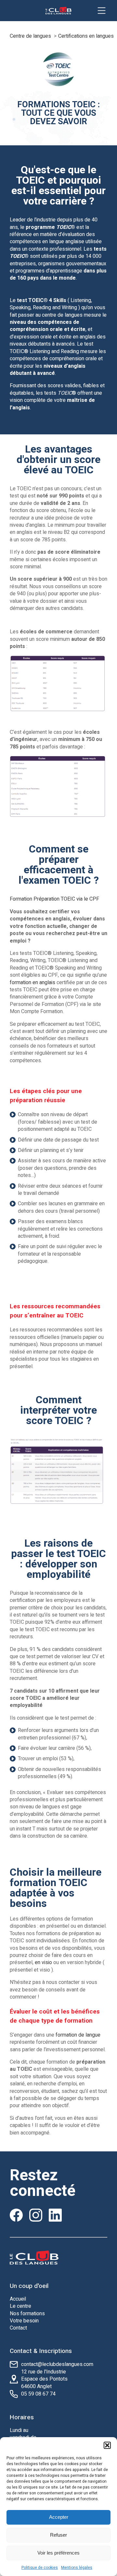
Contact (18, 2328)
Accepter (59, 2517)
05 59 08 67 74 (38, 2394)
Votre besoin (24, 2321)
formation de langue (78, 2035)
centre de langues (62, 315)
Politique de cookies (40, 2568)
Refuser (58, 2535)
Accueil (18, 2299)
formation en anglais (32, 983)
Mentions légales (77, 2568)
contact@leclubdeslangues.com (57, 2364)
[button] (107, 2445)
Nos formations (27, 2314)
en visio (43, 1962)
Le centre (20, 2306)
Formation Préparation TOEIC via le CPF (54, 899)
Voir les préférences (58, 2553)
